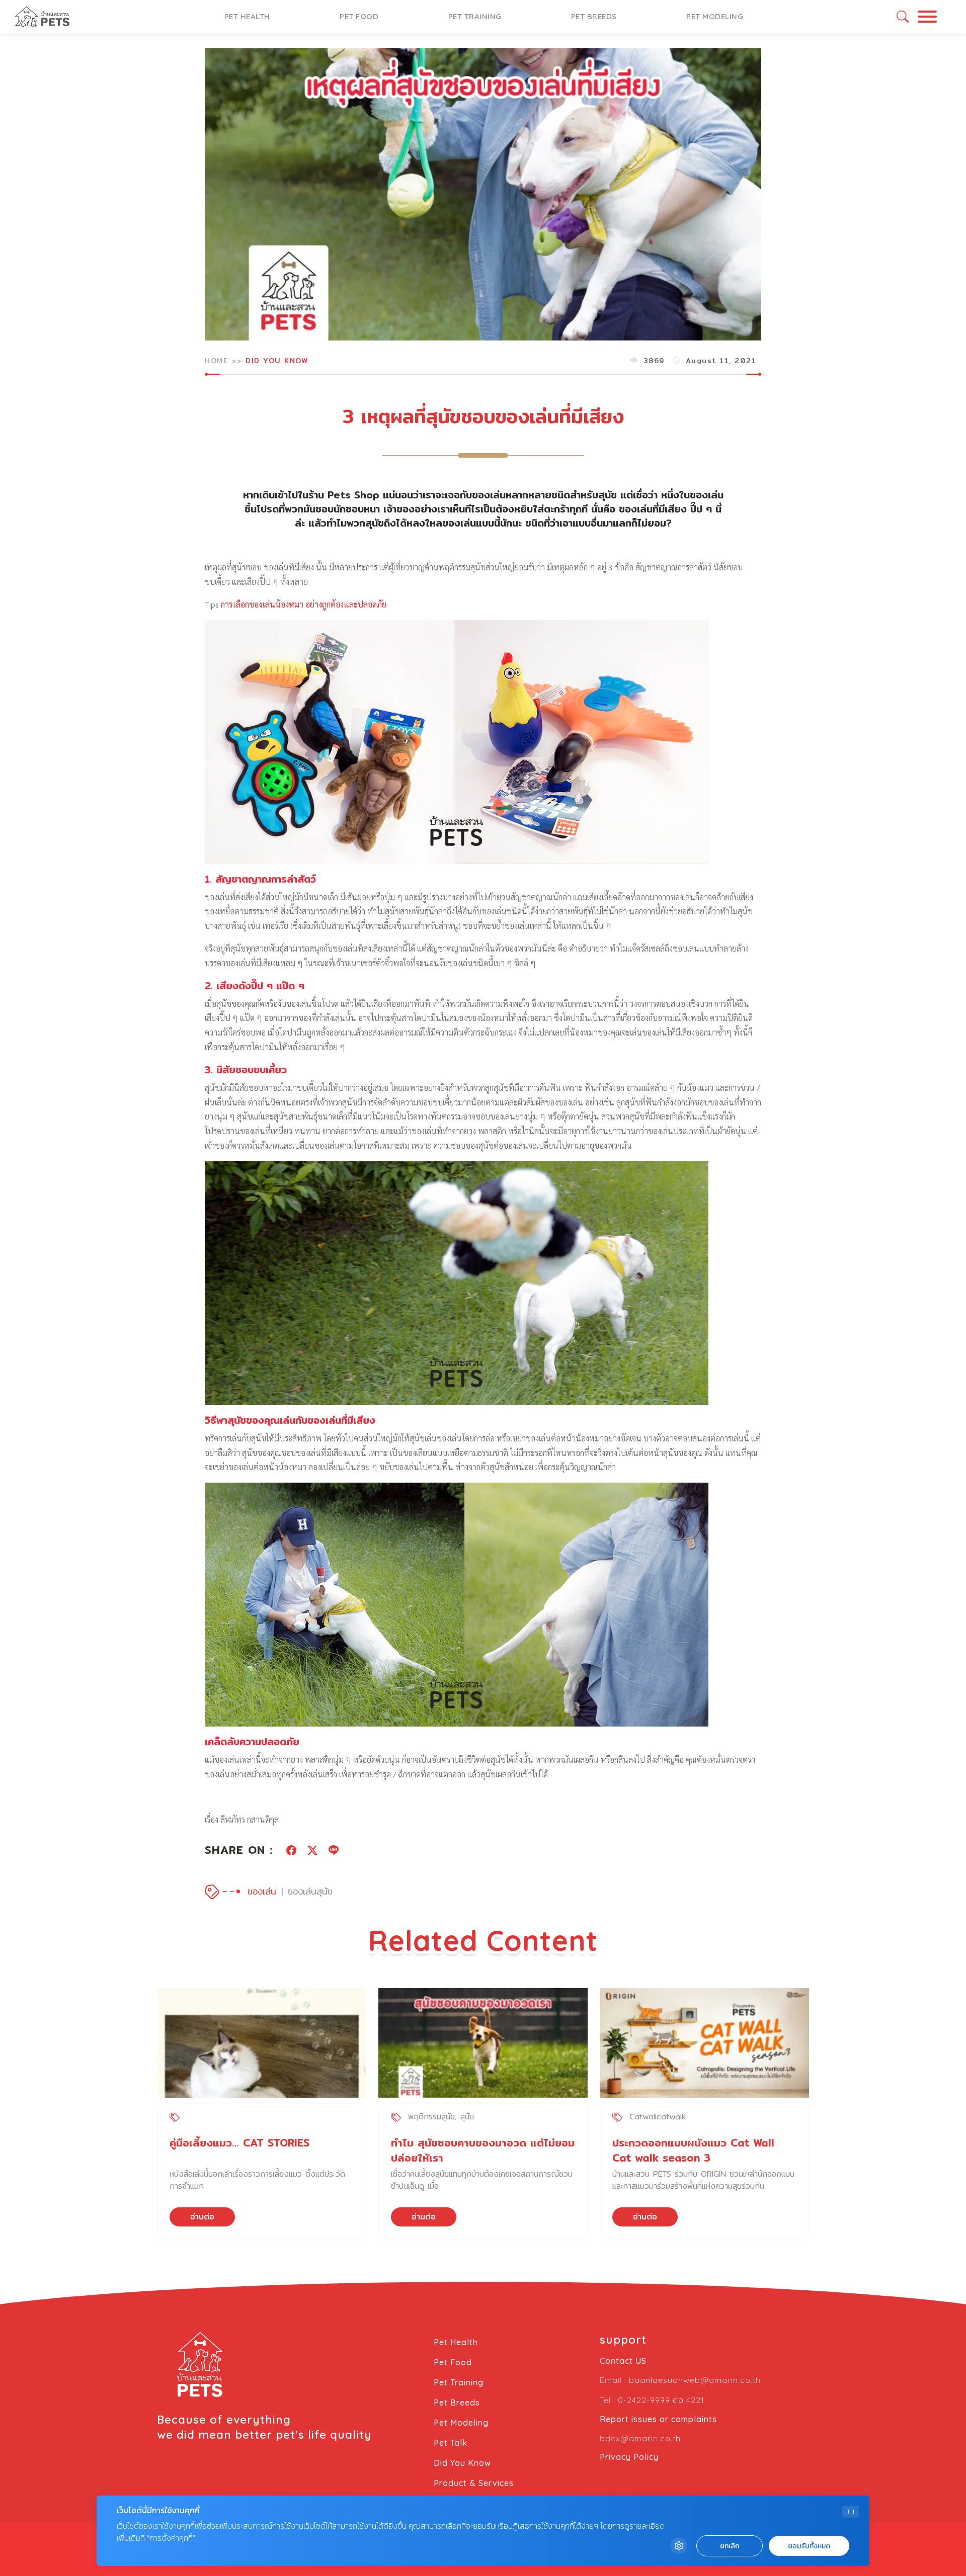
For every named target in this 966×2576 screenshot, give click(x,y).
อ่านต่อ (202, 2217)
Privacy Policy (629, 2457)
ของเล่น (262, 1891)
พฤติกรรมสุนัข (431, 2117)
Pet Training (475, 16)
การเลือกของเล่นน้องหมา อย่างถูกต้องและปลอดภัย (304, 604)
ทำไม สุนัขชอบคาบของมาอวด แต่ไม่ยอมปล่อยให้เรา (483, 2150)
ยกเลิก (730, 2546)
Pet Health (247, 16)
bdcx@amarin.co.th (640, 2438)
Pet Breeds (594, 16)
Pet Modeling (715, 16)
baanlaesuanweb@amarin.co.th (695, 2380)
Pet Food (359, 16)
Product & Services (474, 2483)
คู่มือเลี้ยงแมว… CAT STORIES (239, 2143)
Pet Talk (451, 2443)
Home (216, 361)
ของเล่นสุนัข (310, 1891)
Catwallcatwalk (658, 2117)
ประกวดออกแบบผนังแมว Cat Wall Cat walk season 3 (693, 2150)
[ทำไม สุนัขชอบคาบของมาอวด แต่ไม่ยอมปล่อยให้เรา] (483, 2043)
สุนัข (467, 2117)
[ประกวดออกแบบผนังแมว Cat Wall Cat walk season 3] (704, 2043)
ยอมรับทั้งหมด (809, 2546)
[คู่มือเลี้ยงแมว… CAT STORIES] (262, 2043)
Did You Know (277, 361)
